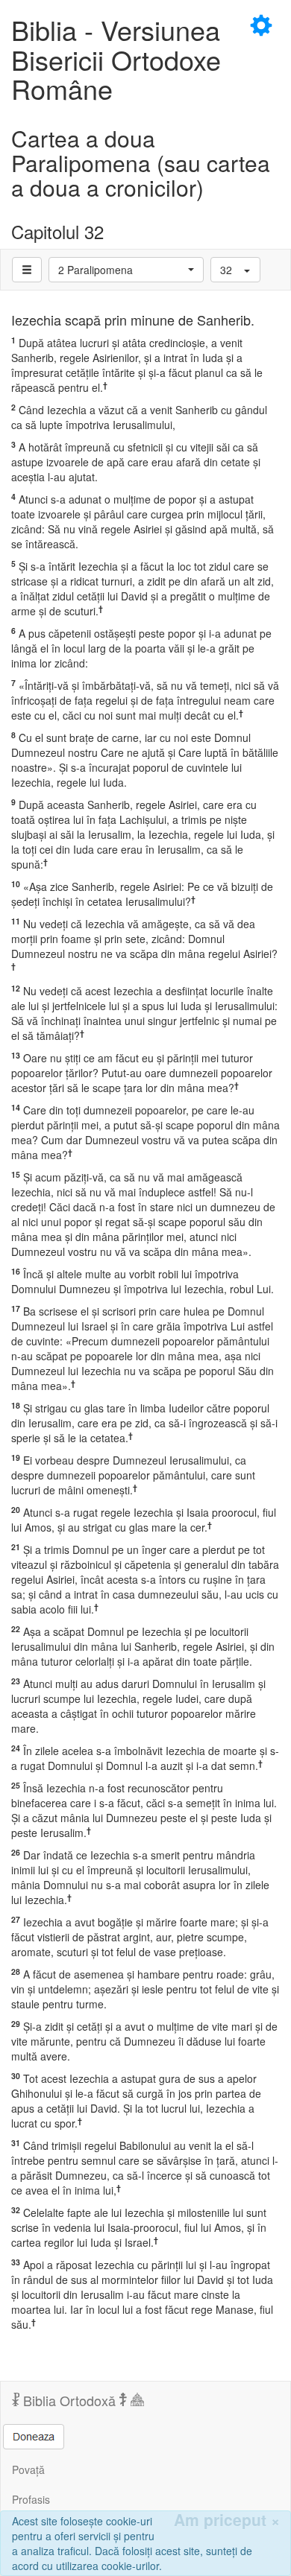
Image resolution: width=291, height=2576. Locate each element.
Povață (28, 2469)
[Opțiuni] (27, 270)
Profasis (31, 2499)
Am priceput (227, 2520)
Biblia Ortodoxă (69, 2400)
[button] (126, 270)
